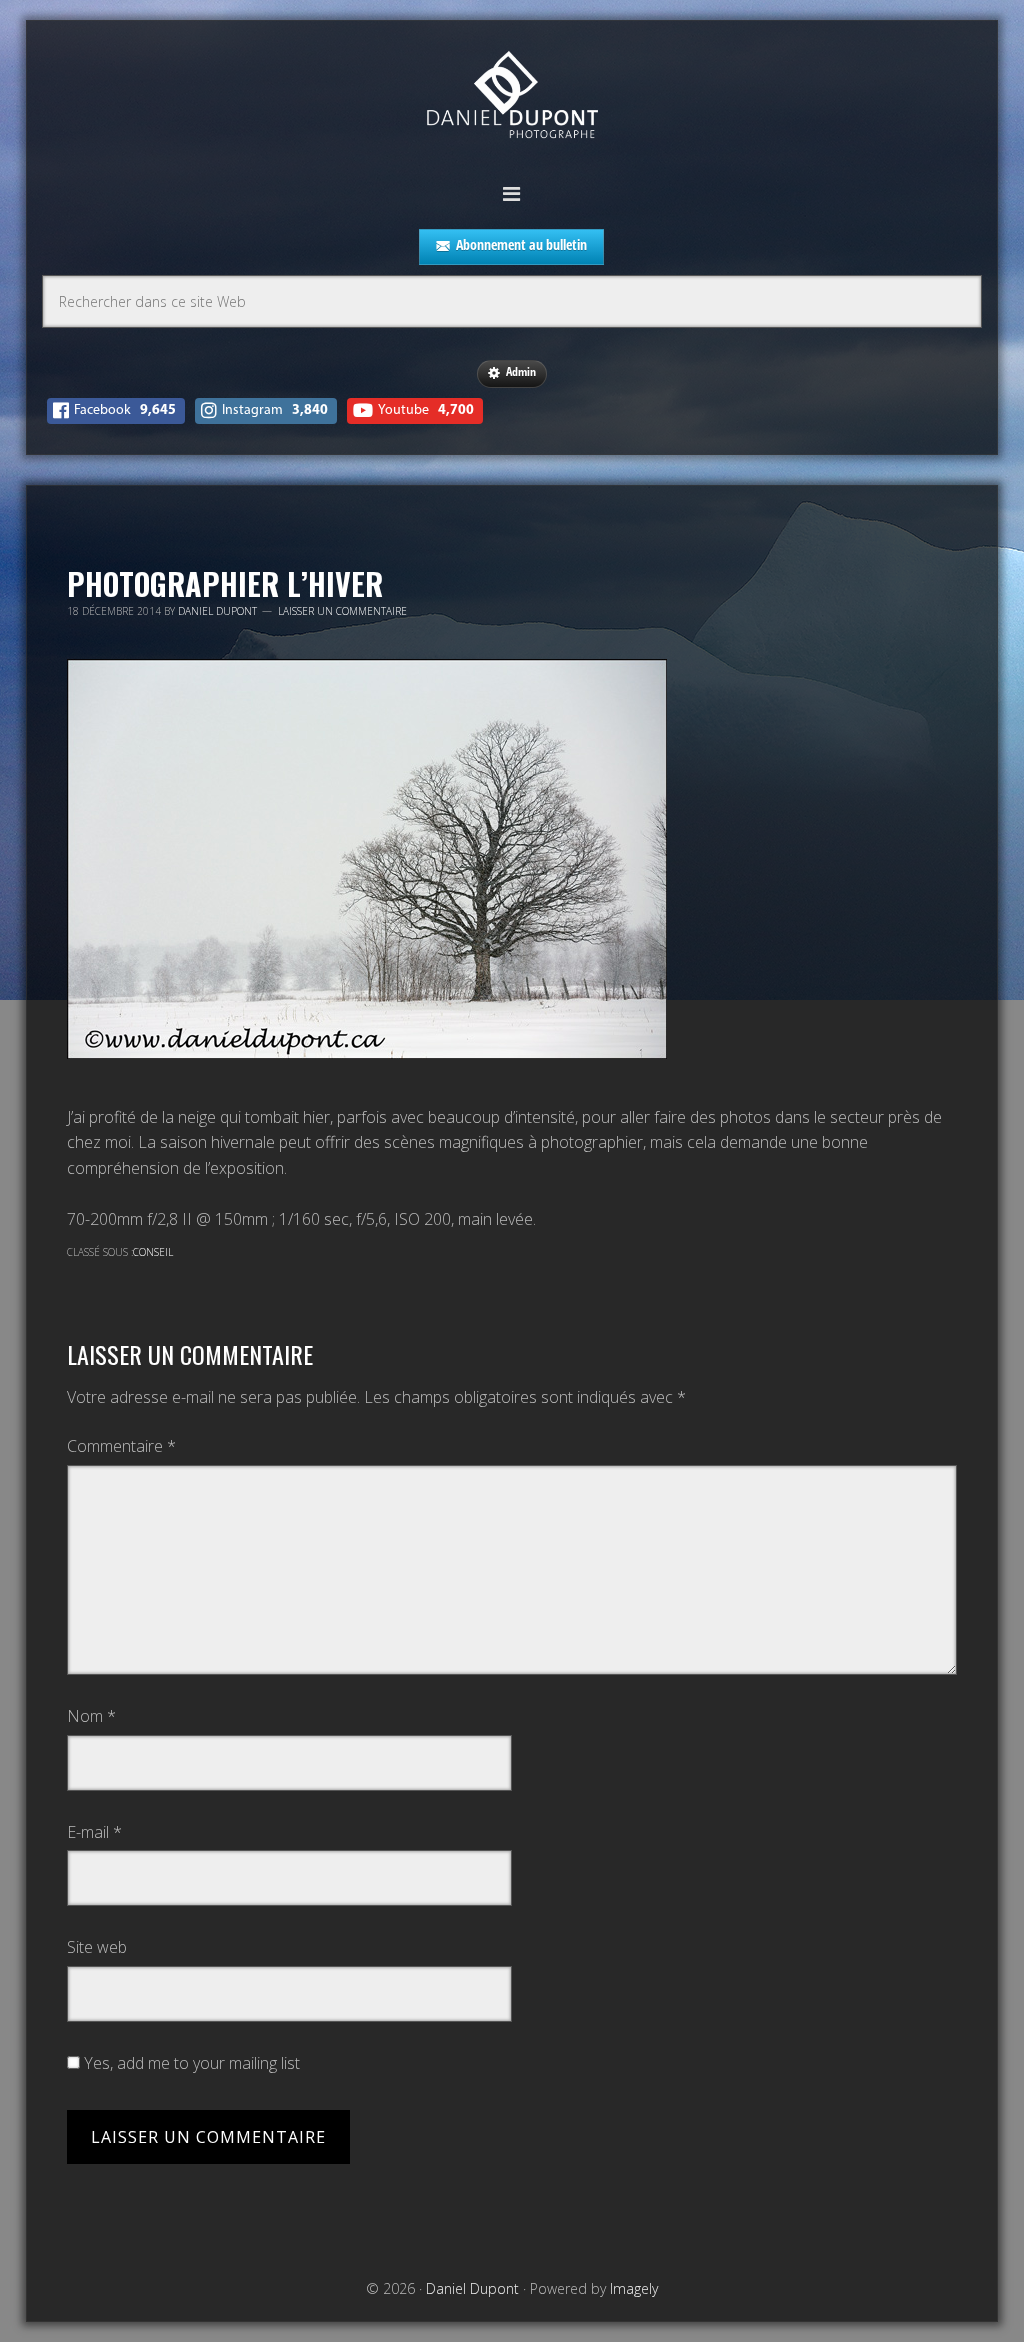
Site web (97, 1947)
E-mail (94, 1832)
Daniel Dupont (512, 97)
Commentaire (121, 1446)
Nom (91, 1716)
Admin (521, 371)
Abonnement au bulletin (521, 244)
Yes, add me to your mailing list (190, 2063)
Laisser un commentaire (342, 611)
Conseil (153, 1252)
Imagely (634, 2288)
